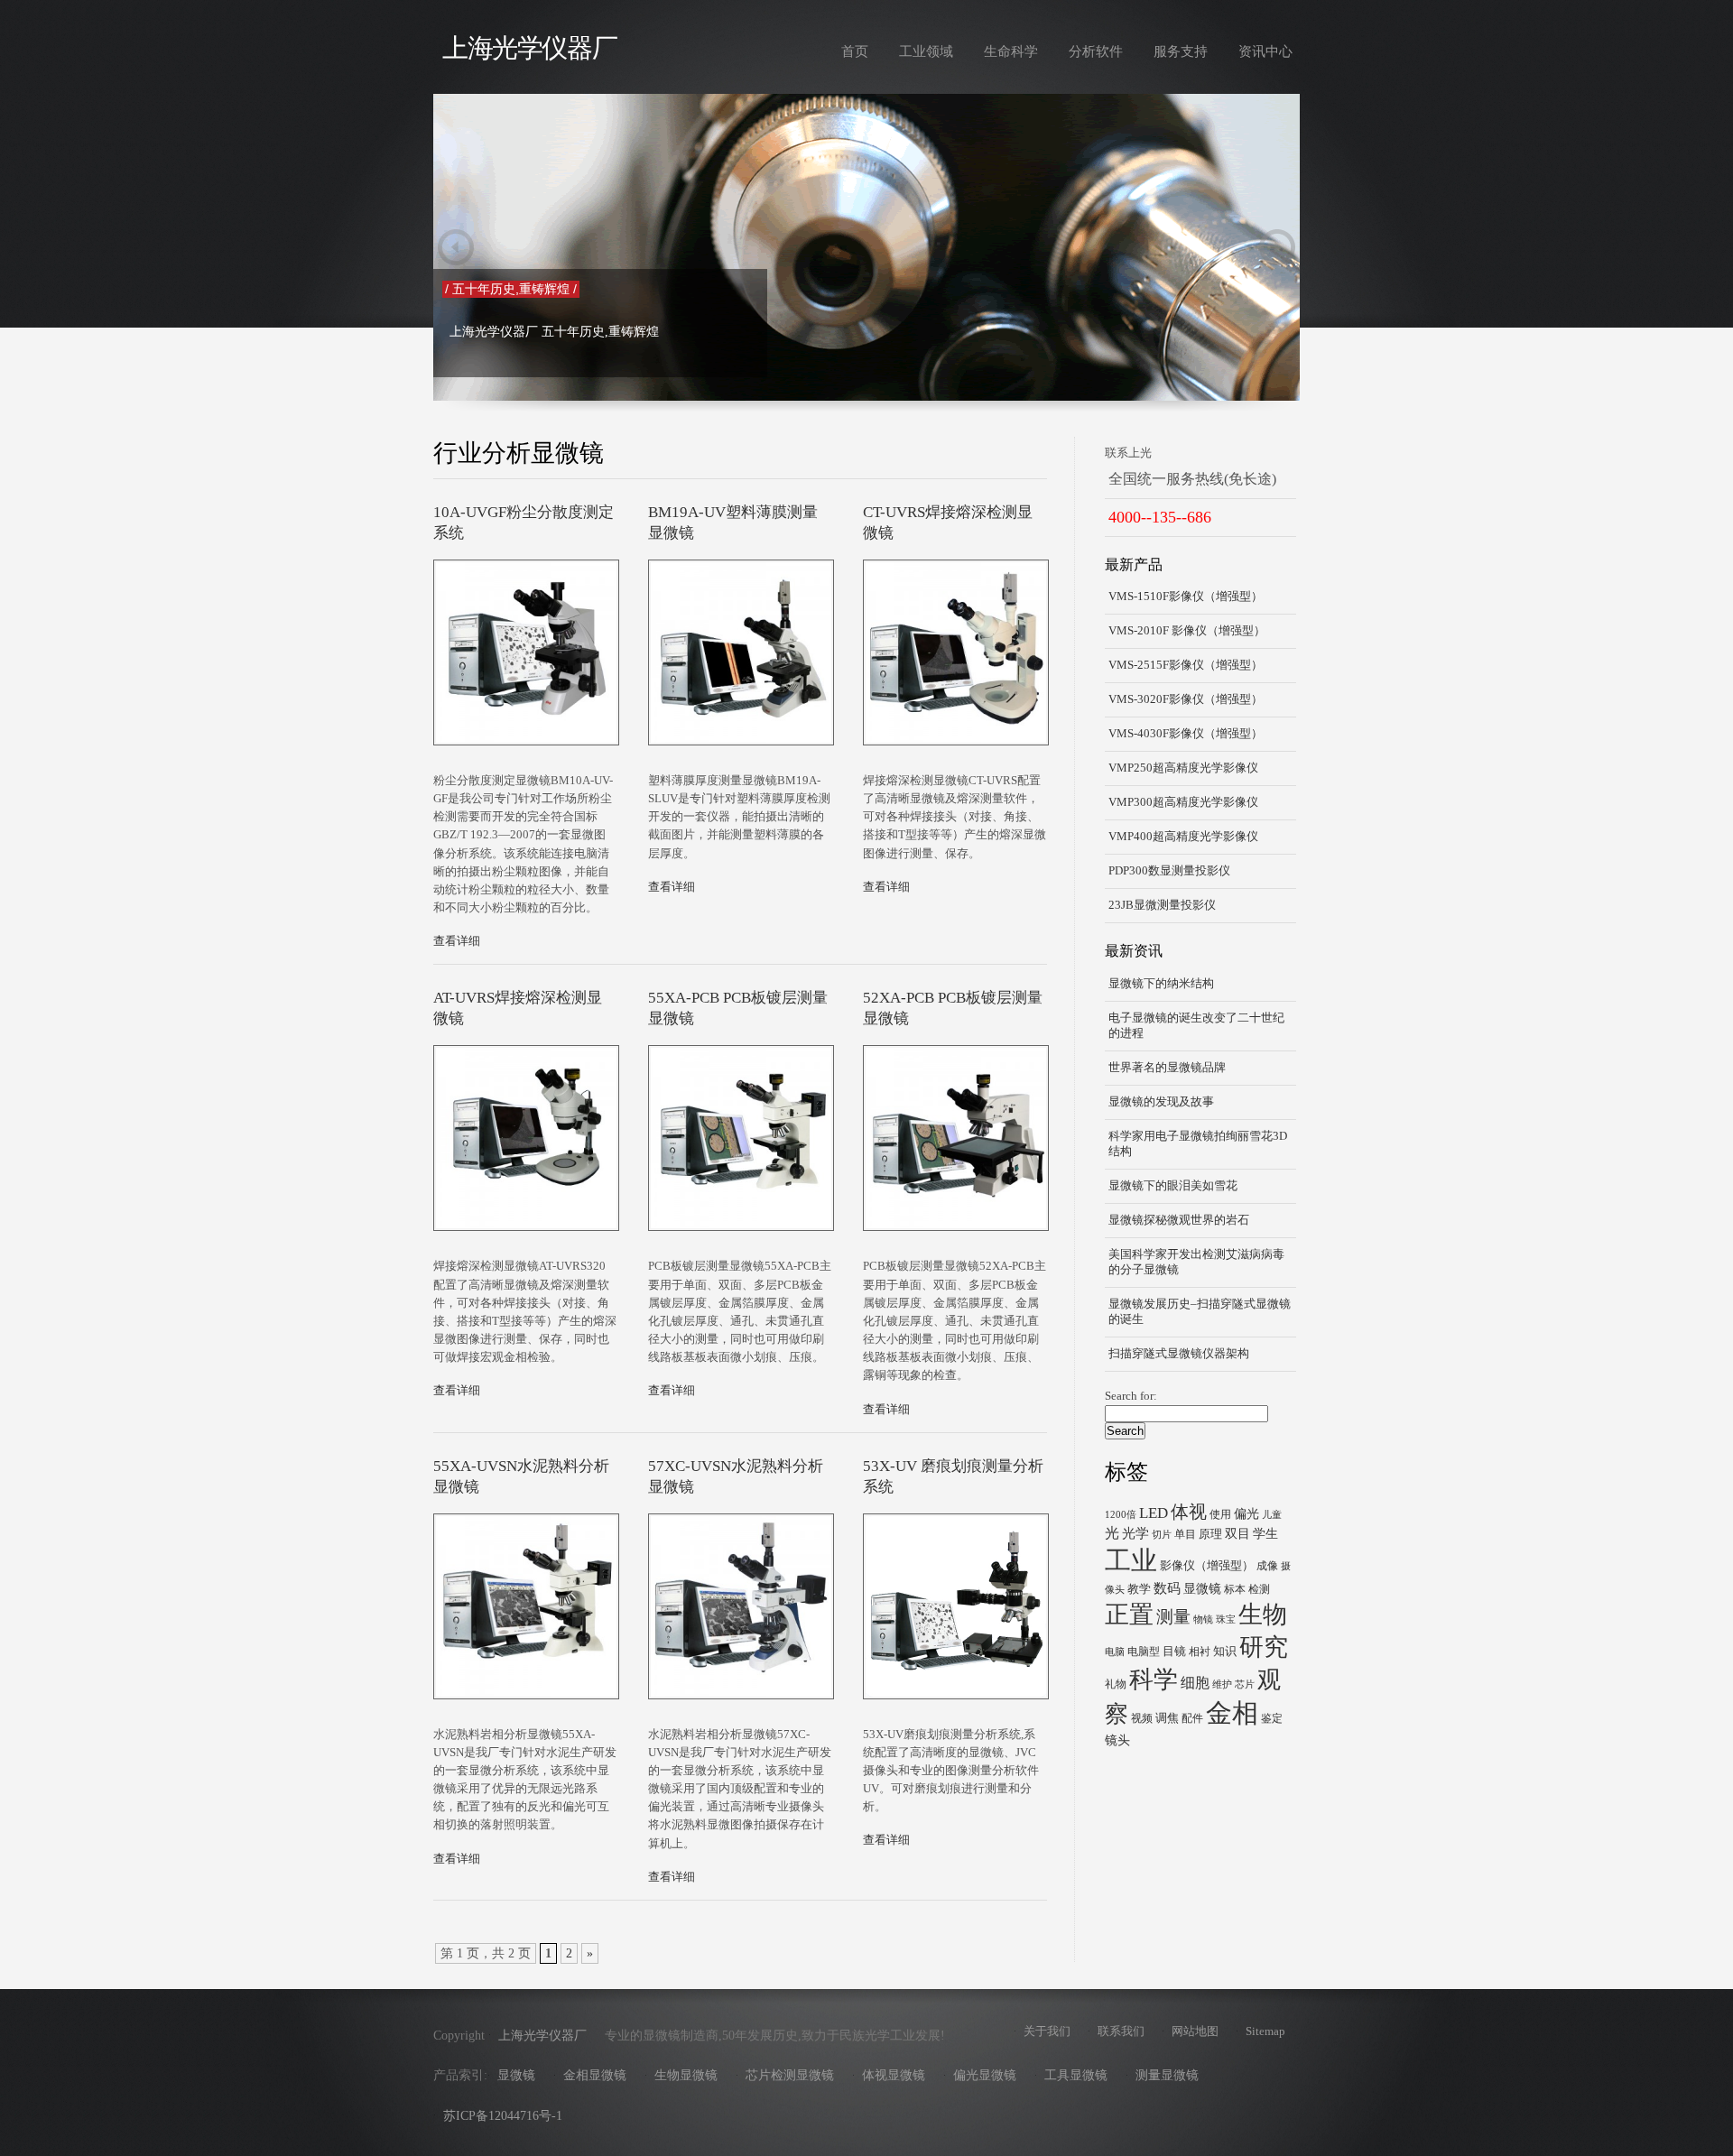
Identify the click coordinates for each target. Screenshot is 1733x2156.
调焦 (1167, 1718)
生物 (1263, 1615)
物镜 (1203, 1619)
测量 (1173, 1617)
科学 (1154, 1679)
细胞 (1195, 1683)
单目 (1185, 1534)
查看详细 (457, 941)
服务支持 (1181, 51)
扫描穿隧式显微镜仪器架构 (1179, 1354)
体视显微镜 (894, 2075)
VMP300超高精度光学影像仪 (1183, 802)
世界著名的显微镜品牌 (1167, 1068)
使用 (1220, 1514)
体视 (1189, 1512)
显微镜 (1202, 1588)
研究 (1264, 1647)
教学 (1139, 1589)
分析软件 (1096, 51)
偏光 (1246, 1513)
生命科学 (1011, 51)
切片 (1162, 1535)
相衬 (1200, 1652)
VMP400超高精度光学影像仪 (1183, 837)
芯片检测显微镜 (790, 2075)
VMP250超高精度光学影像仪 (1183, 768)
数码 (1167, 1588)
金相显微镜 (595, 2075)
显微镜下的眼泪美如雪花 (1173, 1186)
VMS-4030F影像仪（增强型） (1186, 734)
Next (1277, 247)
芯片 (1245, 1684)
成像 (1267, 1566)
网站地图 (1195, 2031)
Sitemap (1265, 2031)
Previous (456, 247)
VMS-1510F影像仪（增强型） (1186, 597)
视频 (1142, 1718)
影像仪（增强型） (1207, 1565)
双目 (1237, 1533)
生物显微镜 (686, 2075)
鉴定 (1272, 1718)
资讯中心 (1265, 51)
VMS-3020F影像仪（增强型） (1186, 699)
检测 (1259, 1589)
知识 (1225, 1651)
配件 (1192, 1718)
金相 (1232, 1713)
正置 (1129, 1615)
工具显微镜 (1076, 2075)
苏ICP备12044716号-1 (503, 2116)
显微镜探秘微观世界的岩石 (1179, 1220)
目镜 (1174, 1651)
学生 (1265, 1533)
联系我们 (1121, 2031)
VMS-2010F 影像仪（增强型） (1187, 631)
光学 (1135, 1533)
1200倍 (1121, 1515)
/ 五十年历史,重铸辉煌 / (511, 289)
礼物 (1116, 1684)
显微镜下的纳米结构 (1161, 984)
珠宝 (1226, 1619)
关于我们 (1047, 2031)
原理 (1210, 1534)
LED (1154, 1513)
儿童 (1272, 1515)
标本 (1235, 1589)
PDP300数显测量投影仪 (1169, 871)
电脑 (1115, 1652)
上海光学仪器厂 (529, 48)
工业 (1131, 1560)
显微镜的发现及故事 (1161, 1102)
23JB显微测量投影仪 (1162, 905)
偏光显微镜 (985, 2075)
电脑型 (1144, 1652)
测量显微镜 (1167, 2075)
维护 (1222, 1684)
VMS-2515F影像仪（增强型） (1186, 665)
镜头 (1117, 1740)
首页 (855, 51)
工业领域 (926, 51)
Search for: (1131, 1396)
